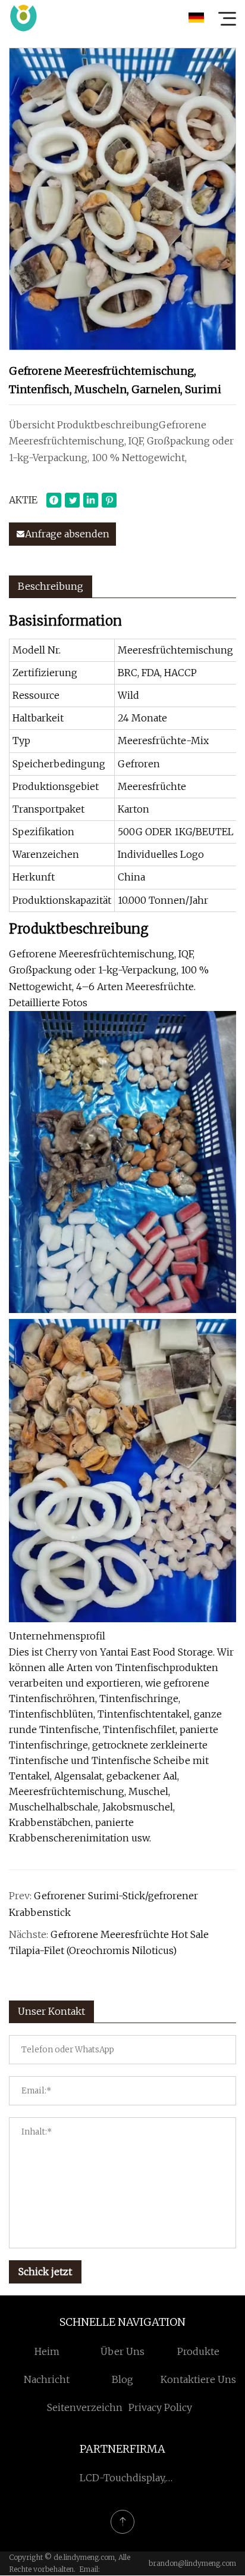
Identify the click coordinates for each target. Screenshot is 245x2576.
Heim (47, 2351)
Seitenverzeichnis (89, 2407)
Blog (122, 2379)
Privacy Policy (160, 2407)
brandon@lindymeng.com (192, 2563)
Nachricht (47, 2379)
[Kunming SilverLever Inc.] (23, 18)
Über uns (122, 2351)
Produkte (198, 2351)
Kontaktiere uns (198, 2379)
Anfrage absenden (67, 534)
